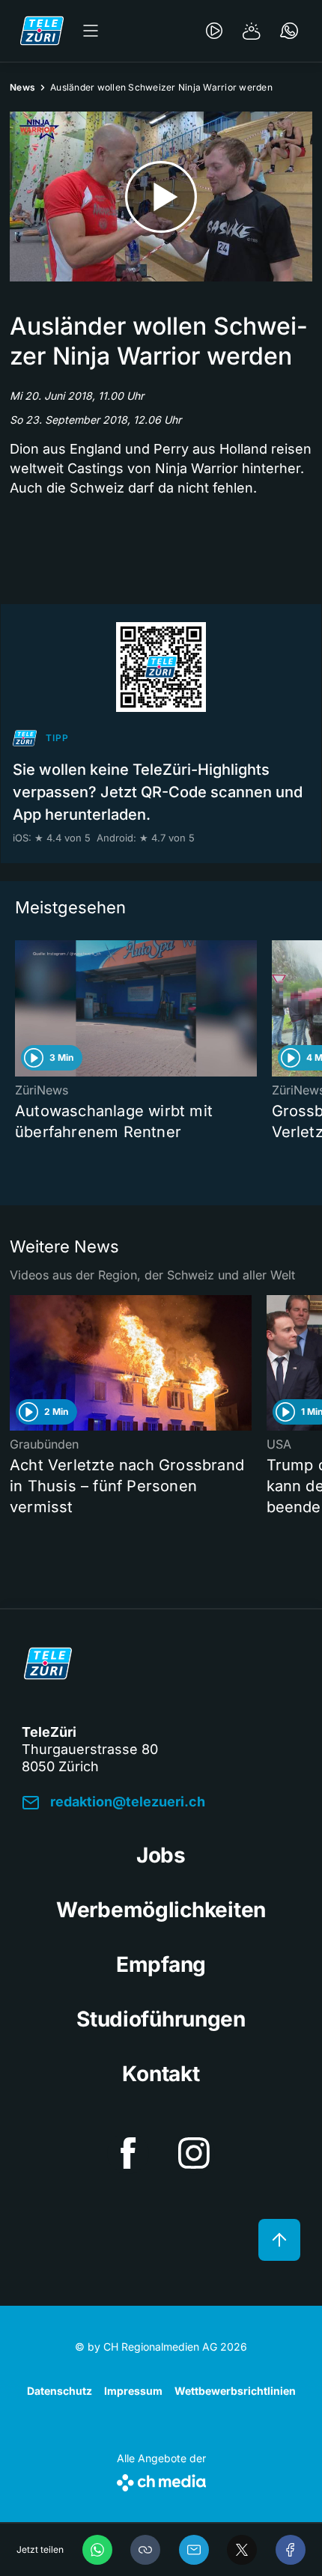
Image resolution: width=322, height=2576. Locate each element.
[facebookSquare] (128, 2153)
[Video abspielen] (161, 197)
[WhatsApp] (97, 2550)
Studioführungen (161, 2019)
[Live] (214, 31)
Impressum (133, 2391)
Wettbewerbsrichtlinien (235, 2391)
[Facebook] (291, 2550)
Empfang (161, 1964)
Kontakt (161, 2074)
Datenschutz (60, 2391)
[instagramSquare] (194, 2153)
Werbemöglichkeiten (161, 1910)
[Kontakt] (289, 31)
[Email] (194, 2550)
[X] (242, 2550)
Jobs (161, 1855)
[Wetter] (252, 31)
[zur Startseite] (42, 31)
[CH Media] (161, 2480)
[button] (145, 2550)
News (22, 87)
